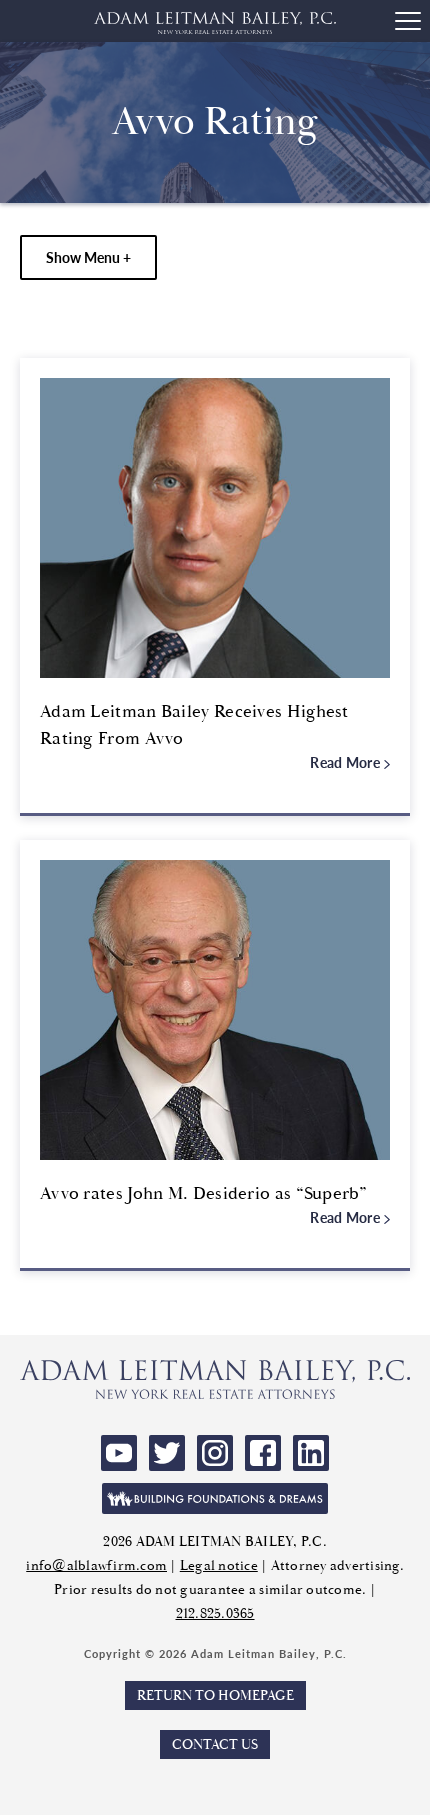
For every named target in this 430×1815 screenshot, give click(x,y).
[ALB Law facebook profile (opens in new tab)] (263, 1453)
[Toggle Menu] (408, 21)
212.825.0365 (215, 1613)
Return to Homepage (215, 1695)
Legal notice (219, 1565)
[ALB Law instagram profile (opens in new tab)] (215, 1453)
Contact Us (215, 1744)
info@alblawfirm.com (96, 1565)
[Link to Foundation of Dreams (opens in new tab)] (215, 1498)
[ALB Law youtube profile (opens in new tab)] (119, 1453)
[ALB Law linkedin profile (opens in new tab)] (311, 1453)
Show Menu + (88, 257)
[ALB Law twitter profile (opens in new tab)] (167, 1453)
